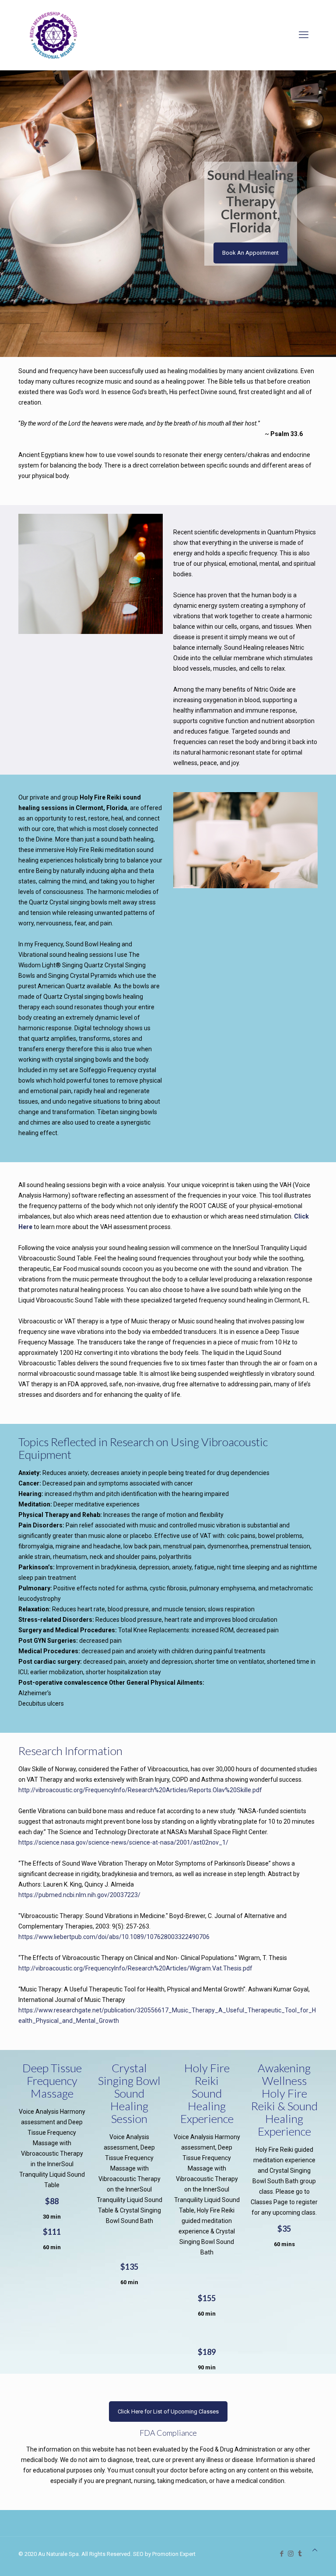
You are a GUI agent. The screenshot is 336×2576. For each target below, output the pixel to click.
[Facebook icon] (282, 2554)
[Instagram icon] (291, 2554)
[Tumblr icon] (300, 2554)
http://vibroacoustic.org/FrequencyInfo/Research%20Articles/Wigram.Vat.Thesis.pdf (135, 1968)
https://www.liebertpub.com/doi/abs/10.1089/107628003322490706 (114, 1937)
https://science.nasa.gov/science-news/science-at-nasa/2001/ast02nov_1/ (123, 1842)
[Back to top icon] (315, 2550)
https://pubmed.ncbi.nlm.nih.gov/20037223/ (79, 1895)
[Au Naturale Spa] (53, 35)
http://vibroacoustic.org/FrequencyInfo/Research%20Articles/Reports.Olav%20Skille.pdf (140, 1790)
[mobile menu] (304, 35)
